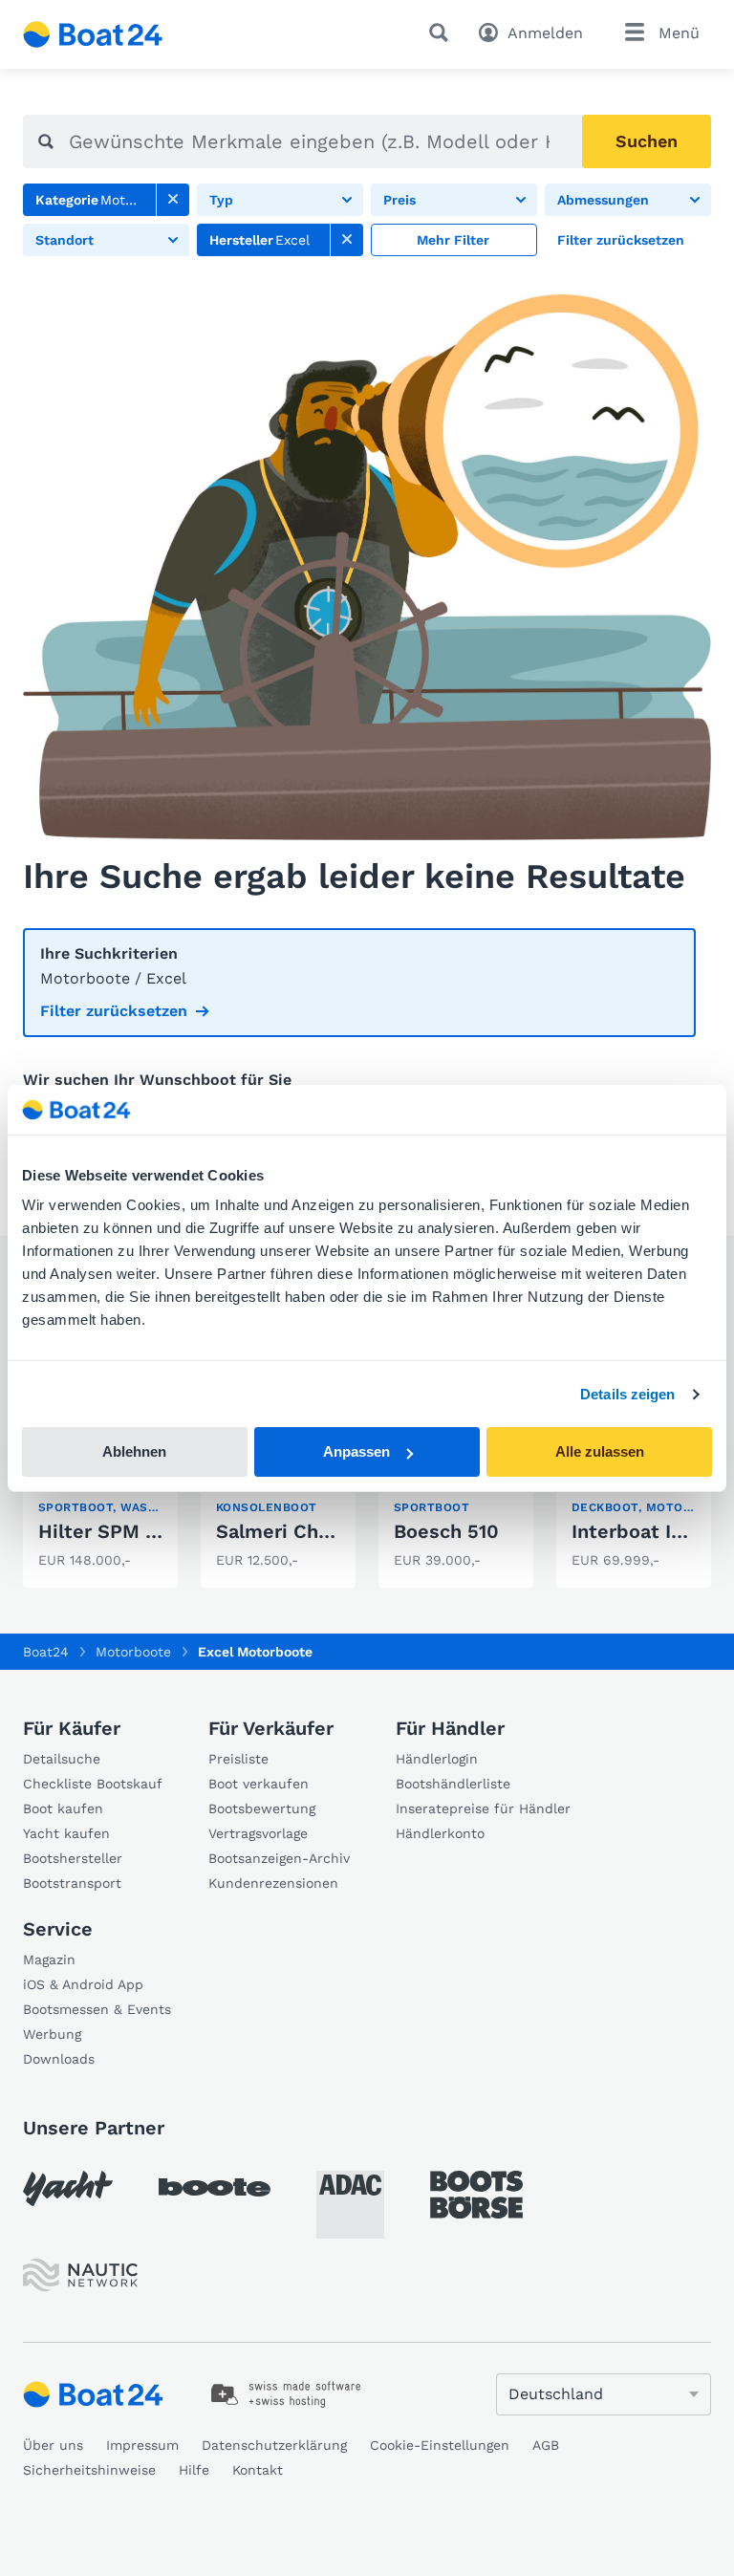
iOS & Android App (83, 1984)
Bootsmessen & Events (97, 2009)
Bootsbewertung (262, 1808)
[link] (173, 200)
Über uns (53, 2445)
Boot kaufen (63, 1808)
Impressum (142, 2445)
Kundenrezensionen (273, 1883)
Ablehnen (134, 1451)
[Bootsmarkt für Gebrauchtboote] (93, 34)
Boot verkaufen (259, 1784)
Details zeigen (627, 1394)
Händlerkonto (440, 1833)
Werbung (52, 2034)
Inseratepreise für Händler (483, 1808)
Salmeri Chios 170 (300, 1531)
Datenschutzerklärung (274, 2445)
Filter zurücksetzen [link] (114, 1011)
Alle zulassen (600, 1451)
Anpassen (356, 1451)
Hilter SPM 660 (109, 1531)
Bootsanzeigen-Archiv (279, 1858)
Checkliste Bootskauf (93, 1784)
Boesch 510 (446, 1531)
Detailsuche (62, 1759)
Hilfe (194, 2470)
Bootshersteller (73, 1858)
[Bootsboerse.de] (476, 2195)
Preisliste (238, 1759)
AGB (546, 2445)
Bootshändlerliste (453, 1784)
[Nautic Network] (80, 2275)
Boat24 (46, 1652)
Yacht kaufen (66, 1833)
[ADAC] (350, 2205)
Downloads (59, 2059)
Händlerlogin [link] (437, 1759)
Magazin (49, 1959)
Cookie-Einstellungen (440, 2445)
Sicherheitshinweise (89, 2470)
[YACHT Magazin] (68, 2188)
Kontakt (258, 2470)
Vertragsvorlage (258, 1833)
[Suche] (443, 32)
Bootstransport (72, 1883)
